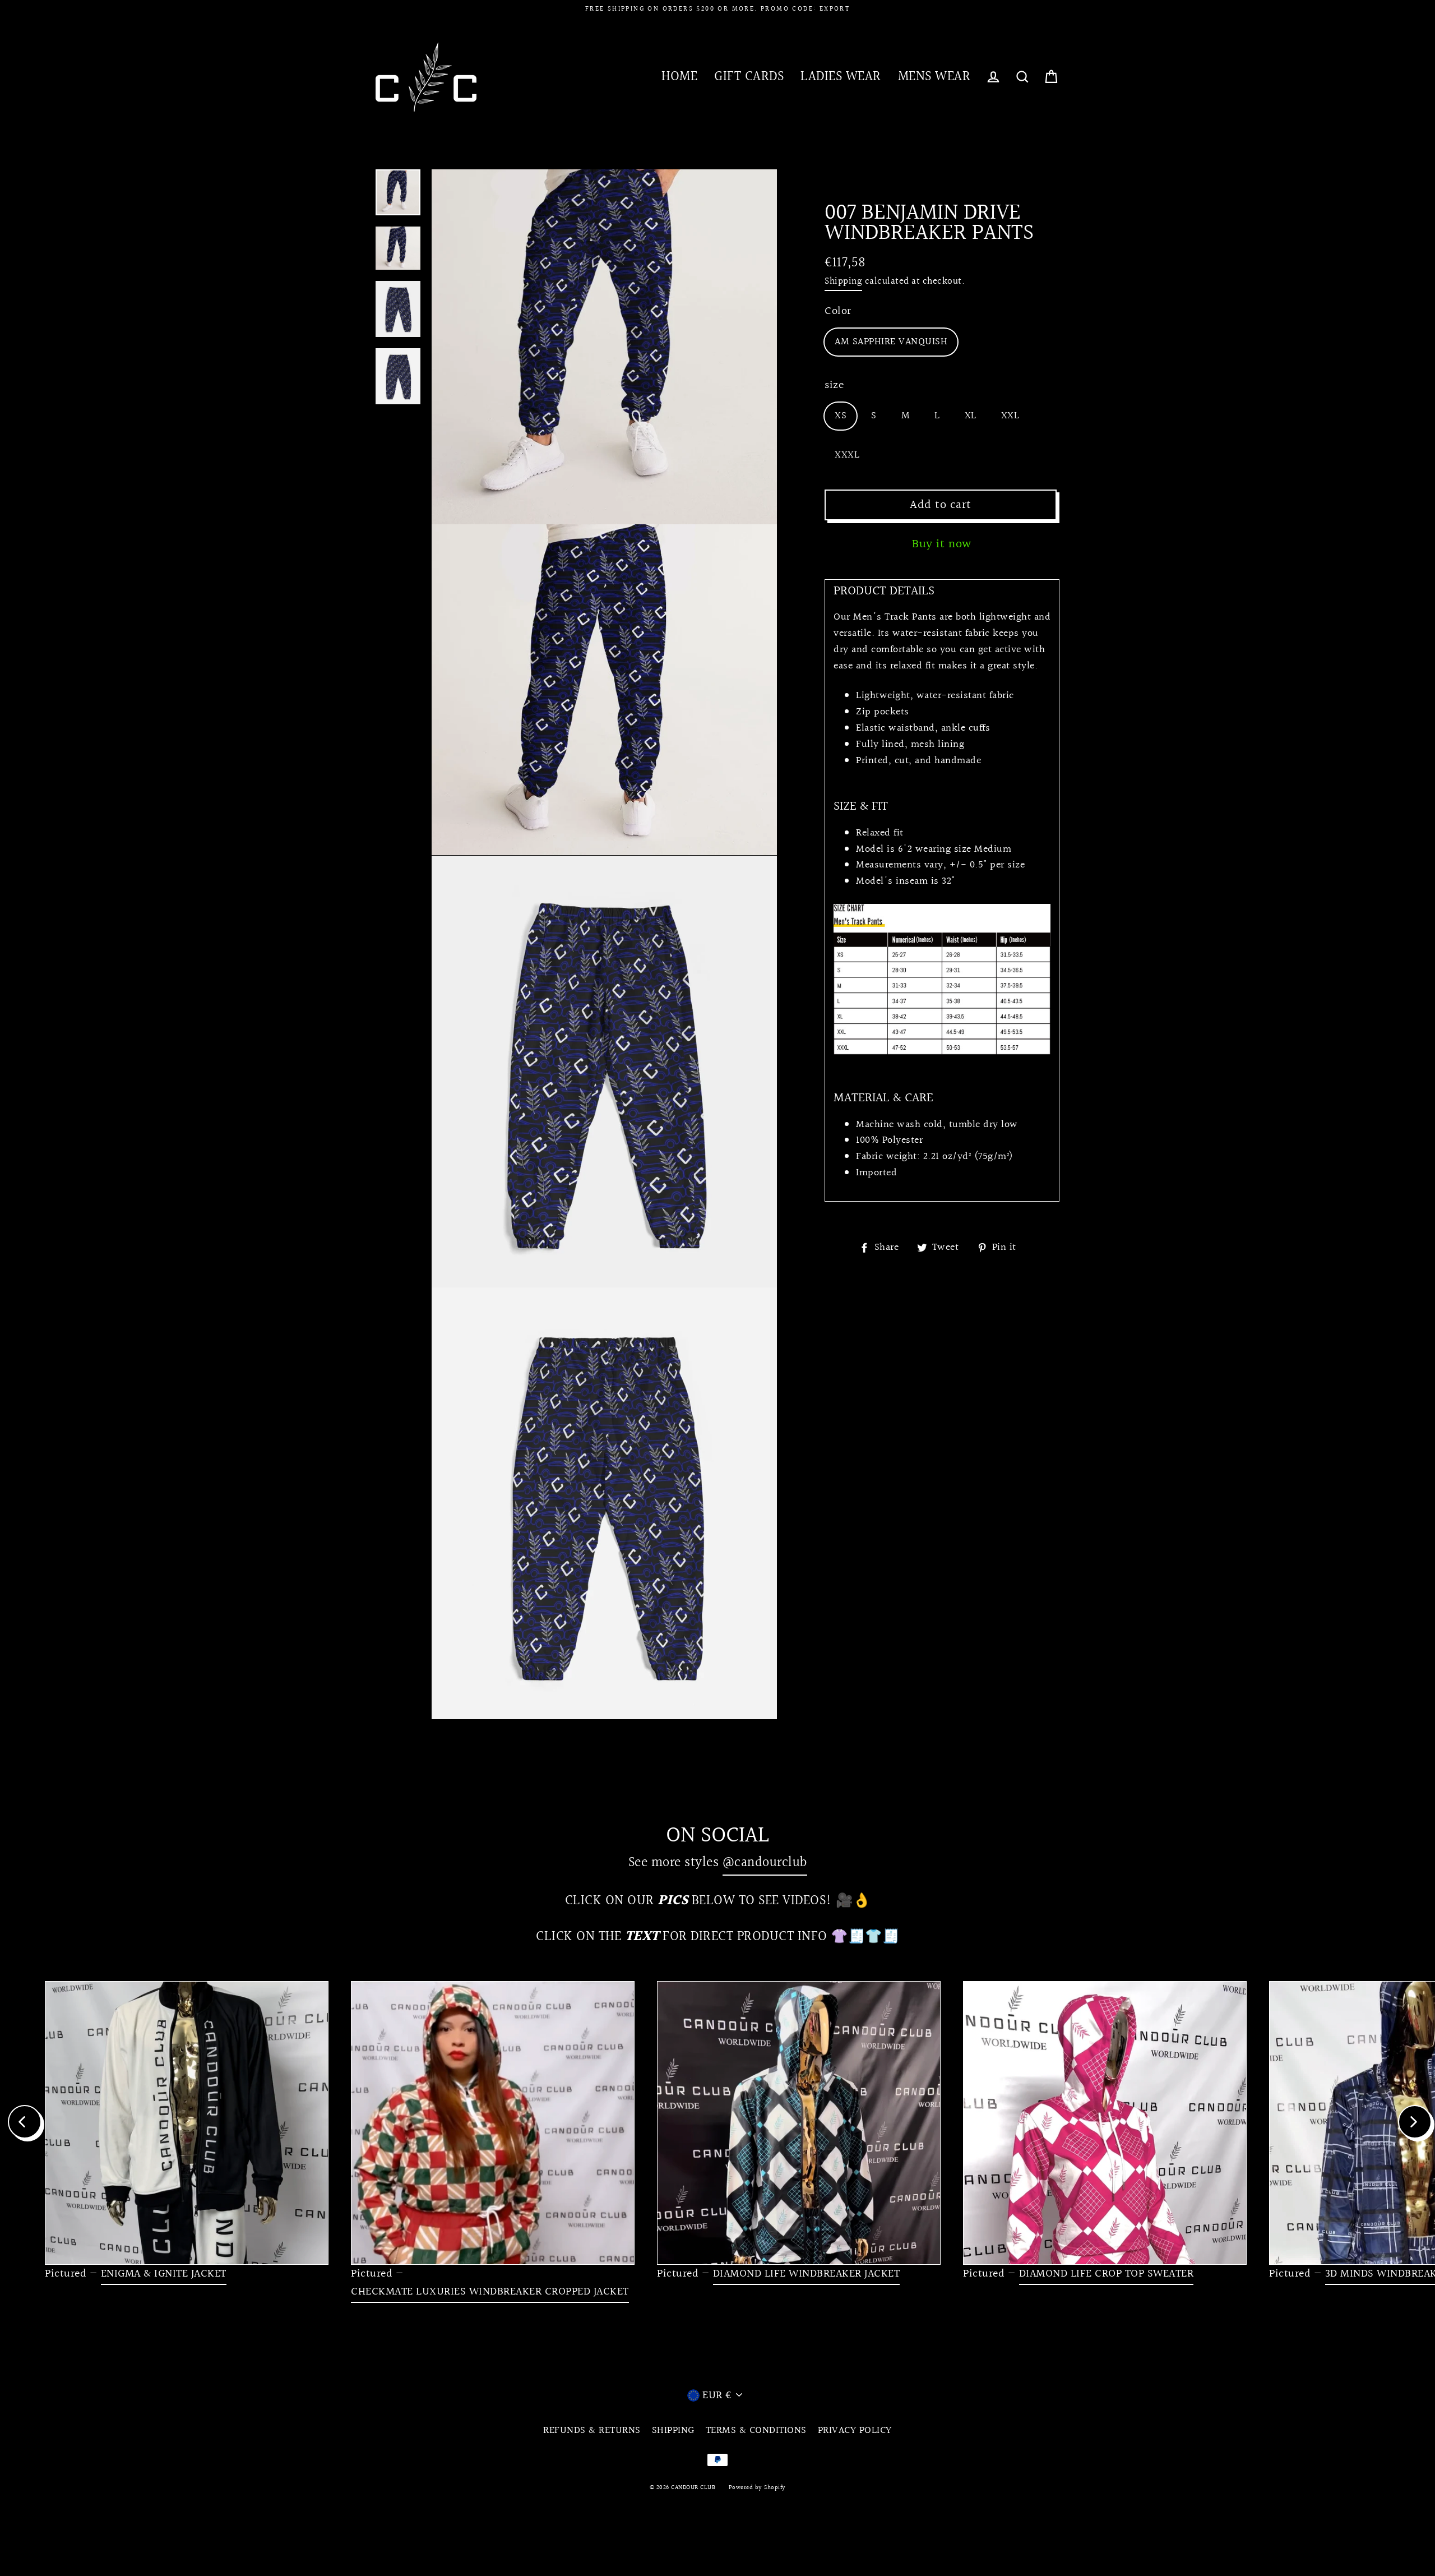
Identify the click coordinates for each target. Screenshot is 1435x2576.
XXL (1010, 416)
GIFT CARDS (749, 77)
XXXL (847, 455)
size (834, 385)
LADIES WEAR (841, 77)
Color (838, 311)
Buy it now (942, 544)
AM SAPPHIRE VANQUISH (891, 342)
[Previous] (25, 2122)
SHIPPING (673, 2430)
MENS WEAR (934, 77)
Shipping (843, 281)
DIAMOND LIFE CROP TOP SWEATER (1107, 2274)
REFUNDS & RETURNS (592, 2430)
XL (971, 416)
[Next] (1415, 2122)
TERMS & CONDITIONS (756, 2430)
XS (841, 416)
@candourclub (765, 1862)
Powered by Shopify (757, 2488)
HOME (679, 77)
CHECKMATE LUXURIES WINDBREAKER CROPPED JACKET (490, 2292)
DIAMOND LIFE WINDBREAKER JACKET (807, 2274)
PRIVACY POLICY (855, 2430)
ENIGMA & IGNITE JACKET (164, 2274)
